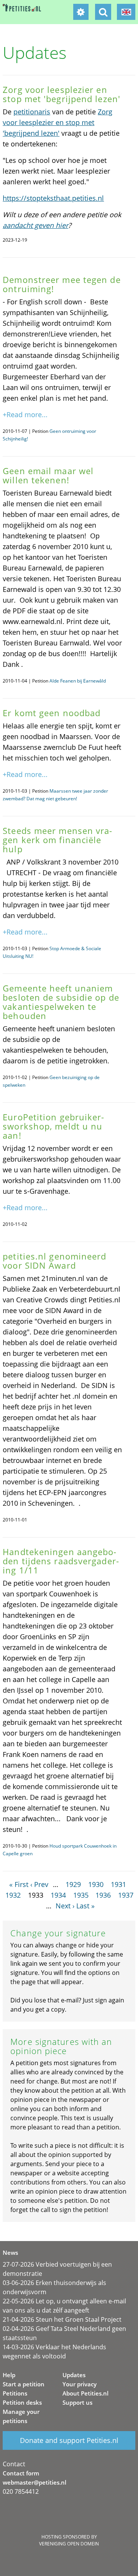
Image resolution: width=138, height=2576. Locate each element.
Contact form (21, 2473)
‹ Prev (39, 1884)
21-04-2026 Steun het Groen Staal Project (62, 2319)
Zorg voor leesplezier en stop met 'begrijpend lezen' (58, 122)
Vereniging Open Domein (69, 2544)
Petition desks (22, 2402)
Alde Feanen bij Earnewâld (78, 681)
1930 (96, 1884)
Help (9, 2375)
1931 (118, 1884)
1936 (103, 1895)
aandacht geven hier (35, 225)
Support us (77, 2402)
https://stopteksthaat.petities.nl (53, 198)
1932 (13, 1895)
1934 (58, 1895)
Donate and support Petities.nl (69, 2440)
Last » (85, 1906)
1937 (126, 1895)
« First (19, 1884)
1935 (81, 1895)
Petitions (15, 2393)
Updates (74, 2375)
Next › (65, 1906)
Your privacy (80, 2384)
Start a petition (24, 2384)
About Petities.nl (85, 2393)
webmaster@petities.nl (34, 2482)
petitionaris (32, 112)
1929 (73, 1884)
